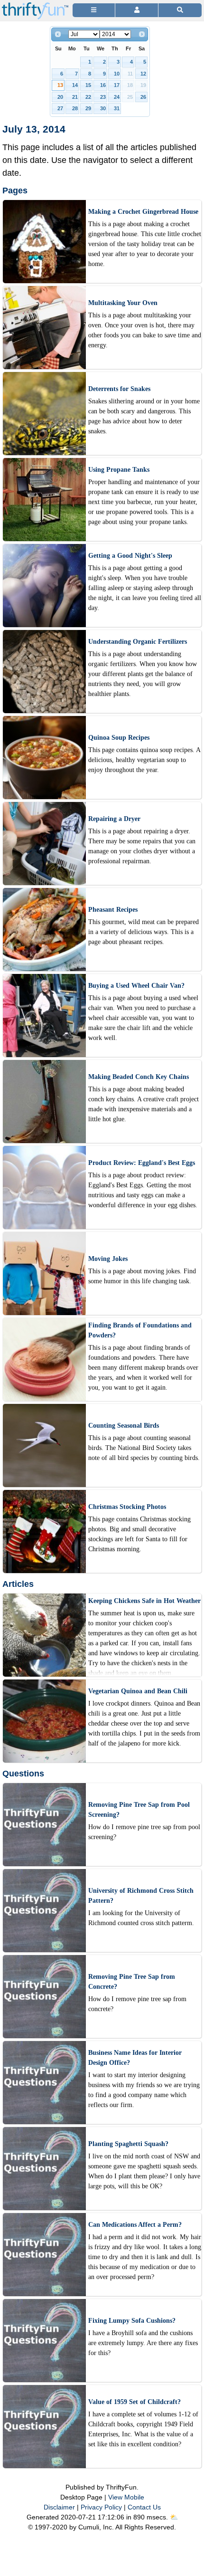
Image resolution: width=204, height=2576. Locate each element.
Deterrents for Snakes (119, 389)
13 (60, 85)
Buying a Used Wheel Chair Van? (136, 986)
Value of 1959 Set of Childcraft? (134, 2402)
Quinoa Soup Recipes (119, 738)
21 (75, 97)
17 (117, 85)
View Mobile (126, 2497)
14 (75, 85)
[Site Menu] (94, 10)
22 (88, 97)
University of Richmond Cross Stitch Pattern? (141, 1896)
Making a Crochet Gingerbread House (143, 212)
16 (103, 85)
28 (75, 108)
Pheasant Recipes (113, 910)
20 (60, 97)
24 (117, 97)
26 (143, 97)
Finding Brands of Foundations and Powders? (140, 1330)
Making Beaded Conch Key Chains (139, 1077)
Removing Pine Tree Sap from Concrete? (132, 1982)
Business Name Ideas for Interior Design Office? (135, 2058)
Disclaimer (59, 2507)
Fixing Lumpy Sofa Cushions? (132, 2321)
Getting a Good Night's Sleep (130, 556)
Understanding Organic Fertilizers (138, 642)
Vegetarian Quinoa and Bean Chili (138, 1691)
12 (143, 74)
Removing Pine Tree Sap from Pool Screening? (139, 1810)
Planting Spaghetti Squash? (128, 2144)
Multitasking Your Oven (123, 303)
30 (103, 108)
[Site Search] (180, 10)
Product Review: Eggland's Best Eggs (142, 1163)
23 (103, 97)
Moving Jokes (108, 1259)
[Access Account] (136, 10)
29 (88, 108)
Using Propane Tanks (119, 470)
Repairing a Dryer (114, 819)
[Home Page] (35, 5)
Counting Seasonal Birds (124, 1426)
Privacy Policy (101, 2507)
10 (117, 74)
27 (60, 108)
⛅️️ (174, 2517)
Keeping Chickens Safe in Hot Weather (144, 1601)
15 (88, 85)
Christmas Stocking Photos (127, 1507)
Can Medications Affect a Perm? (135, 2225)
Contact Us (144, 2507)
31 (117, 108)
